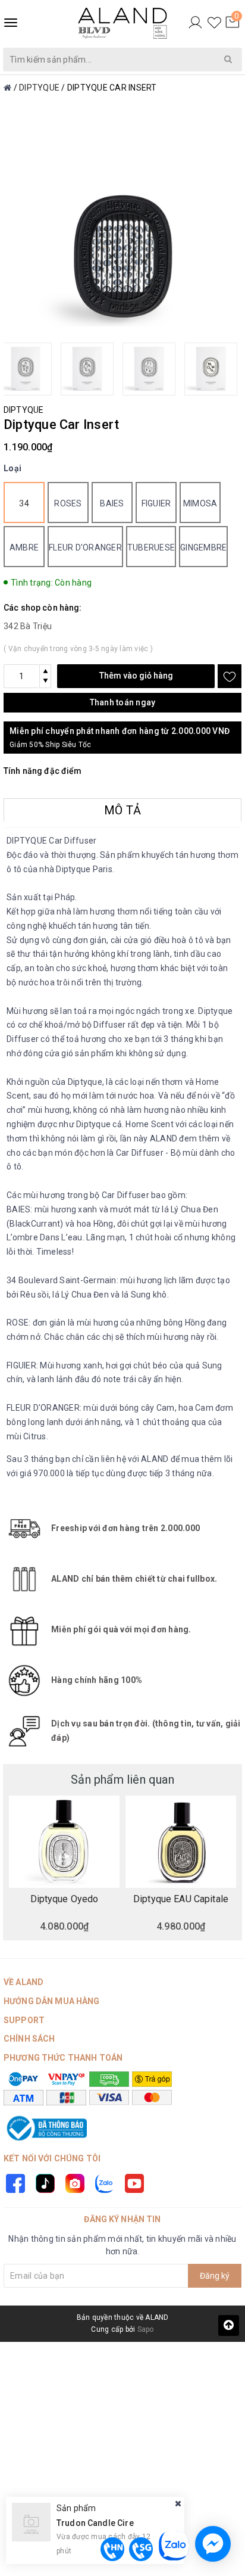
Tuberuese (151, 547)
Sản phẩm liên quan (122, 1779)
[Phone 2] (141, 2549)
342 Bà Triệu (28, 626)
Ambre (24, 547)
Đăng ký (215, 2276)
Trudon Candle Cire (95, 2523)
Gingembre (203, 547)
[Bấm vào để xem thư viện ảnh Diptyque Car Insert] (122, 229)
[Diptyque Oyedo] (64, 1842)
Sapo (146, 2329)
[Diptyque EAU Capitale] (181, 1842)
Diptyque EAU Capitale (181, 1899)
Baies (112, 503)
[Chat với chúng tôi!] (213, 2544)
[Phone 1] (112, 2549)
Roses (68, 503)
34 (24, 503)
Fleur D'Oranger (85, 547)
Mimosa (200, 503)
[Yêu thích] (214, 23)
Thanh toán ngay (123, 702)
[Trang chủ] (7, 88)
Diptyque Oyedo (65, 1899)
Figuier (156, 503)
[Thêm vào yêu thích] (230, 676)
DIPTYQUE (23, 410)
